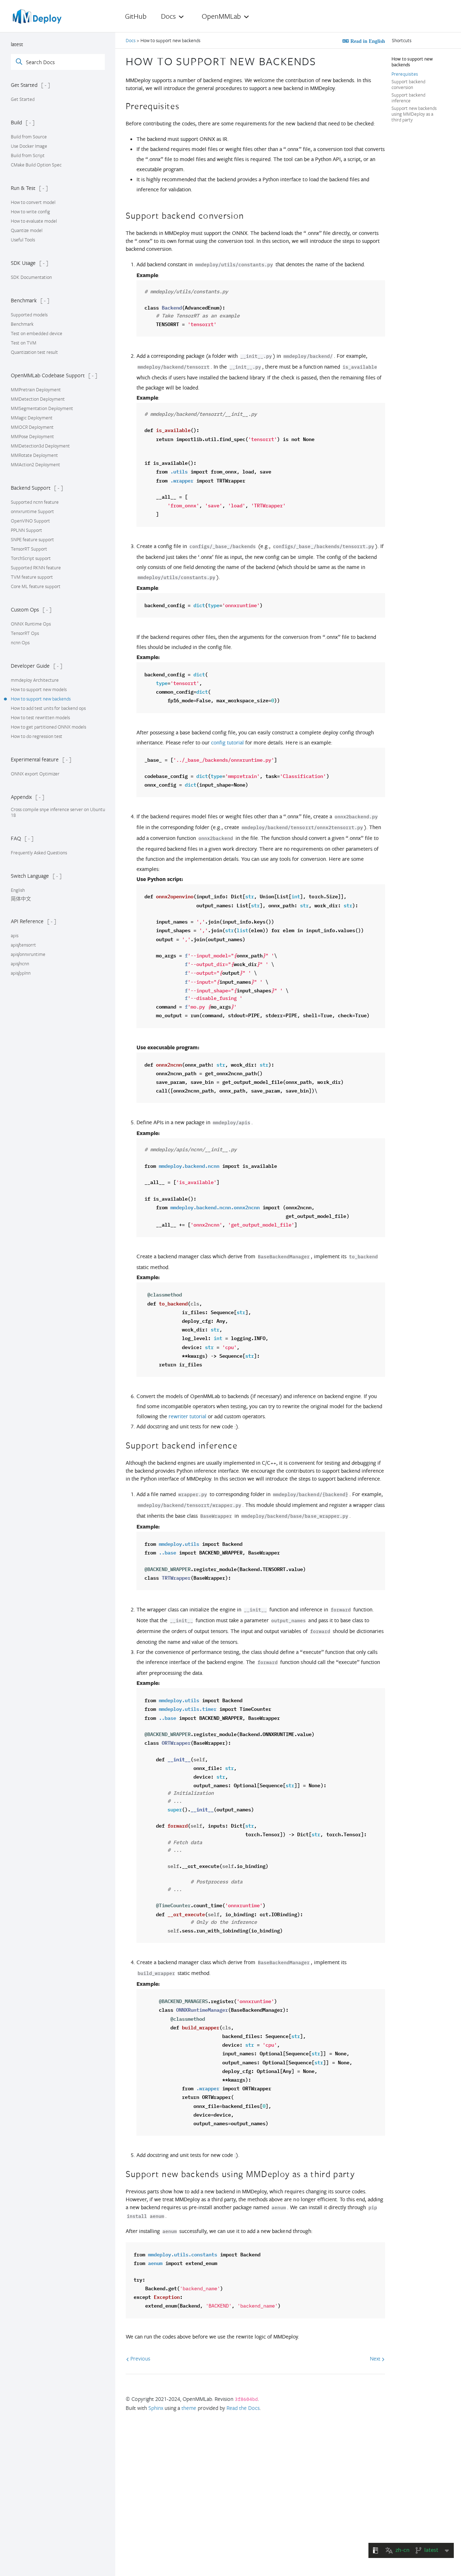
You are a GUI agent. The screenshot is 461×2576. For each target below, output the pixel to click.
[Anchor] (322, 60)
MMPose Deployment (32, 436)
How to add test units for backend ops (48, 708)
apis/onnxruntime (28, 954)
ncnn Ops (20, 642)
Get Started (23, 99)
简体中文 (21, 899)
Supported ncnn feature (35, 502)
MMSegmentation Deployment (42, 408)
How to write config (30, 212)
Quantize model (27, 230)
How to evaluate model (34, 221)
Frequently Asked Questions (39, 853)
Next (376, 2358)
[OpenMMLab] (38, 19)
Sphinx (156, 2408)
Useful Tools (23, 240)
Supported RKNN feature (36, 568)
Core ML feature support (36, 586)
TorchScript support (31, 558)
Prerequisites (405, 74)
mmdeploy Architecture (35, 680)
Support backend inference (408, 98)
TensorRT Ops (25, 633)
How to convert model (33, 202)
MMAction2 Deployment (35, 464)
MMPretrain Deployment (36, 390)
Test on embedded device (37, 333)
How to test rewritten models (40, 717)
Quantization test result (34, 352)
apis (15, 935)
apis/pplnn (21, 973)
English (18, 890)
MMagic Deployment (32, 418)
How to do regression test (37, 736)
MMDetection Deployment (38, 399)
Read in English (367, 41)
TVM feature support (32, 577)
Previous (140, 2358)
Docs (131, 40)
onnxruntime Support (32, 511)
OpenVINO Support (30, 521)
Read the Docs (243, 2408)
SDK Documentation (31, 277)
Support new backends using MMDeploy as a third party (414, 114)
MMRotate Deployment (34, 455)
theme (189, 2408)
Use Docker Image (29, 146)
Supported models (29, 315)
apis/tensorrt (23, 945)
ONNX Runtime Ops (31, 624)
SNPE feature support (32, 539)
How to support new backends (41, 699)
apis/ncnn (20, 964)
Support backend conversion (408, 84)
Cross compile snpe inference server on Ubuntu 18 (58, 812)
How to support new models (39, 689)
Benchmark (22, 324)
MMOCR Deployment (32, 427)
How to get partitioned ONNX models (48, 727)
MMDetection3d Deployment (40, 446)
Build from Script (28, 155)
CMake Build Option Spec (36, 165)
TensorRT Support (29, 549)
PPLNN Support (26, 530)
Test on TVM (24, 343)
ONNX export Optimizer (35, 774)
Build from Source (29, 137)
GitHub (136, 16)
